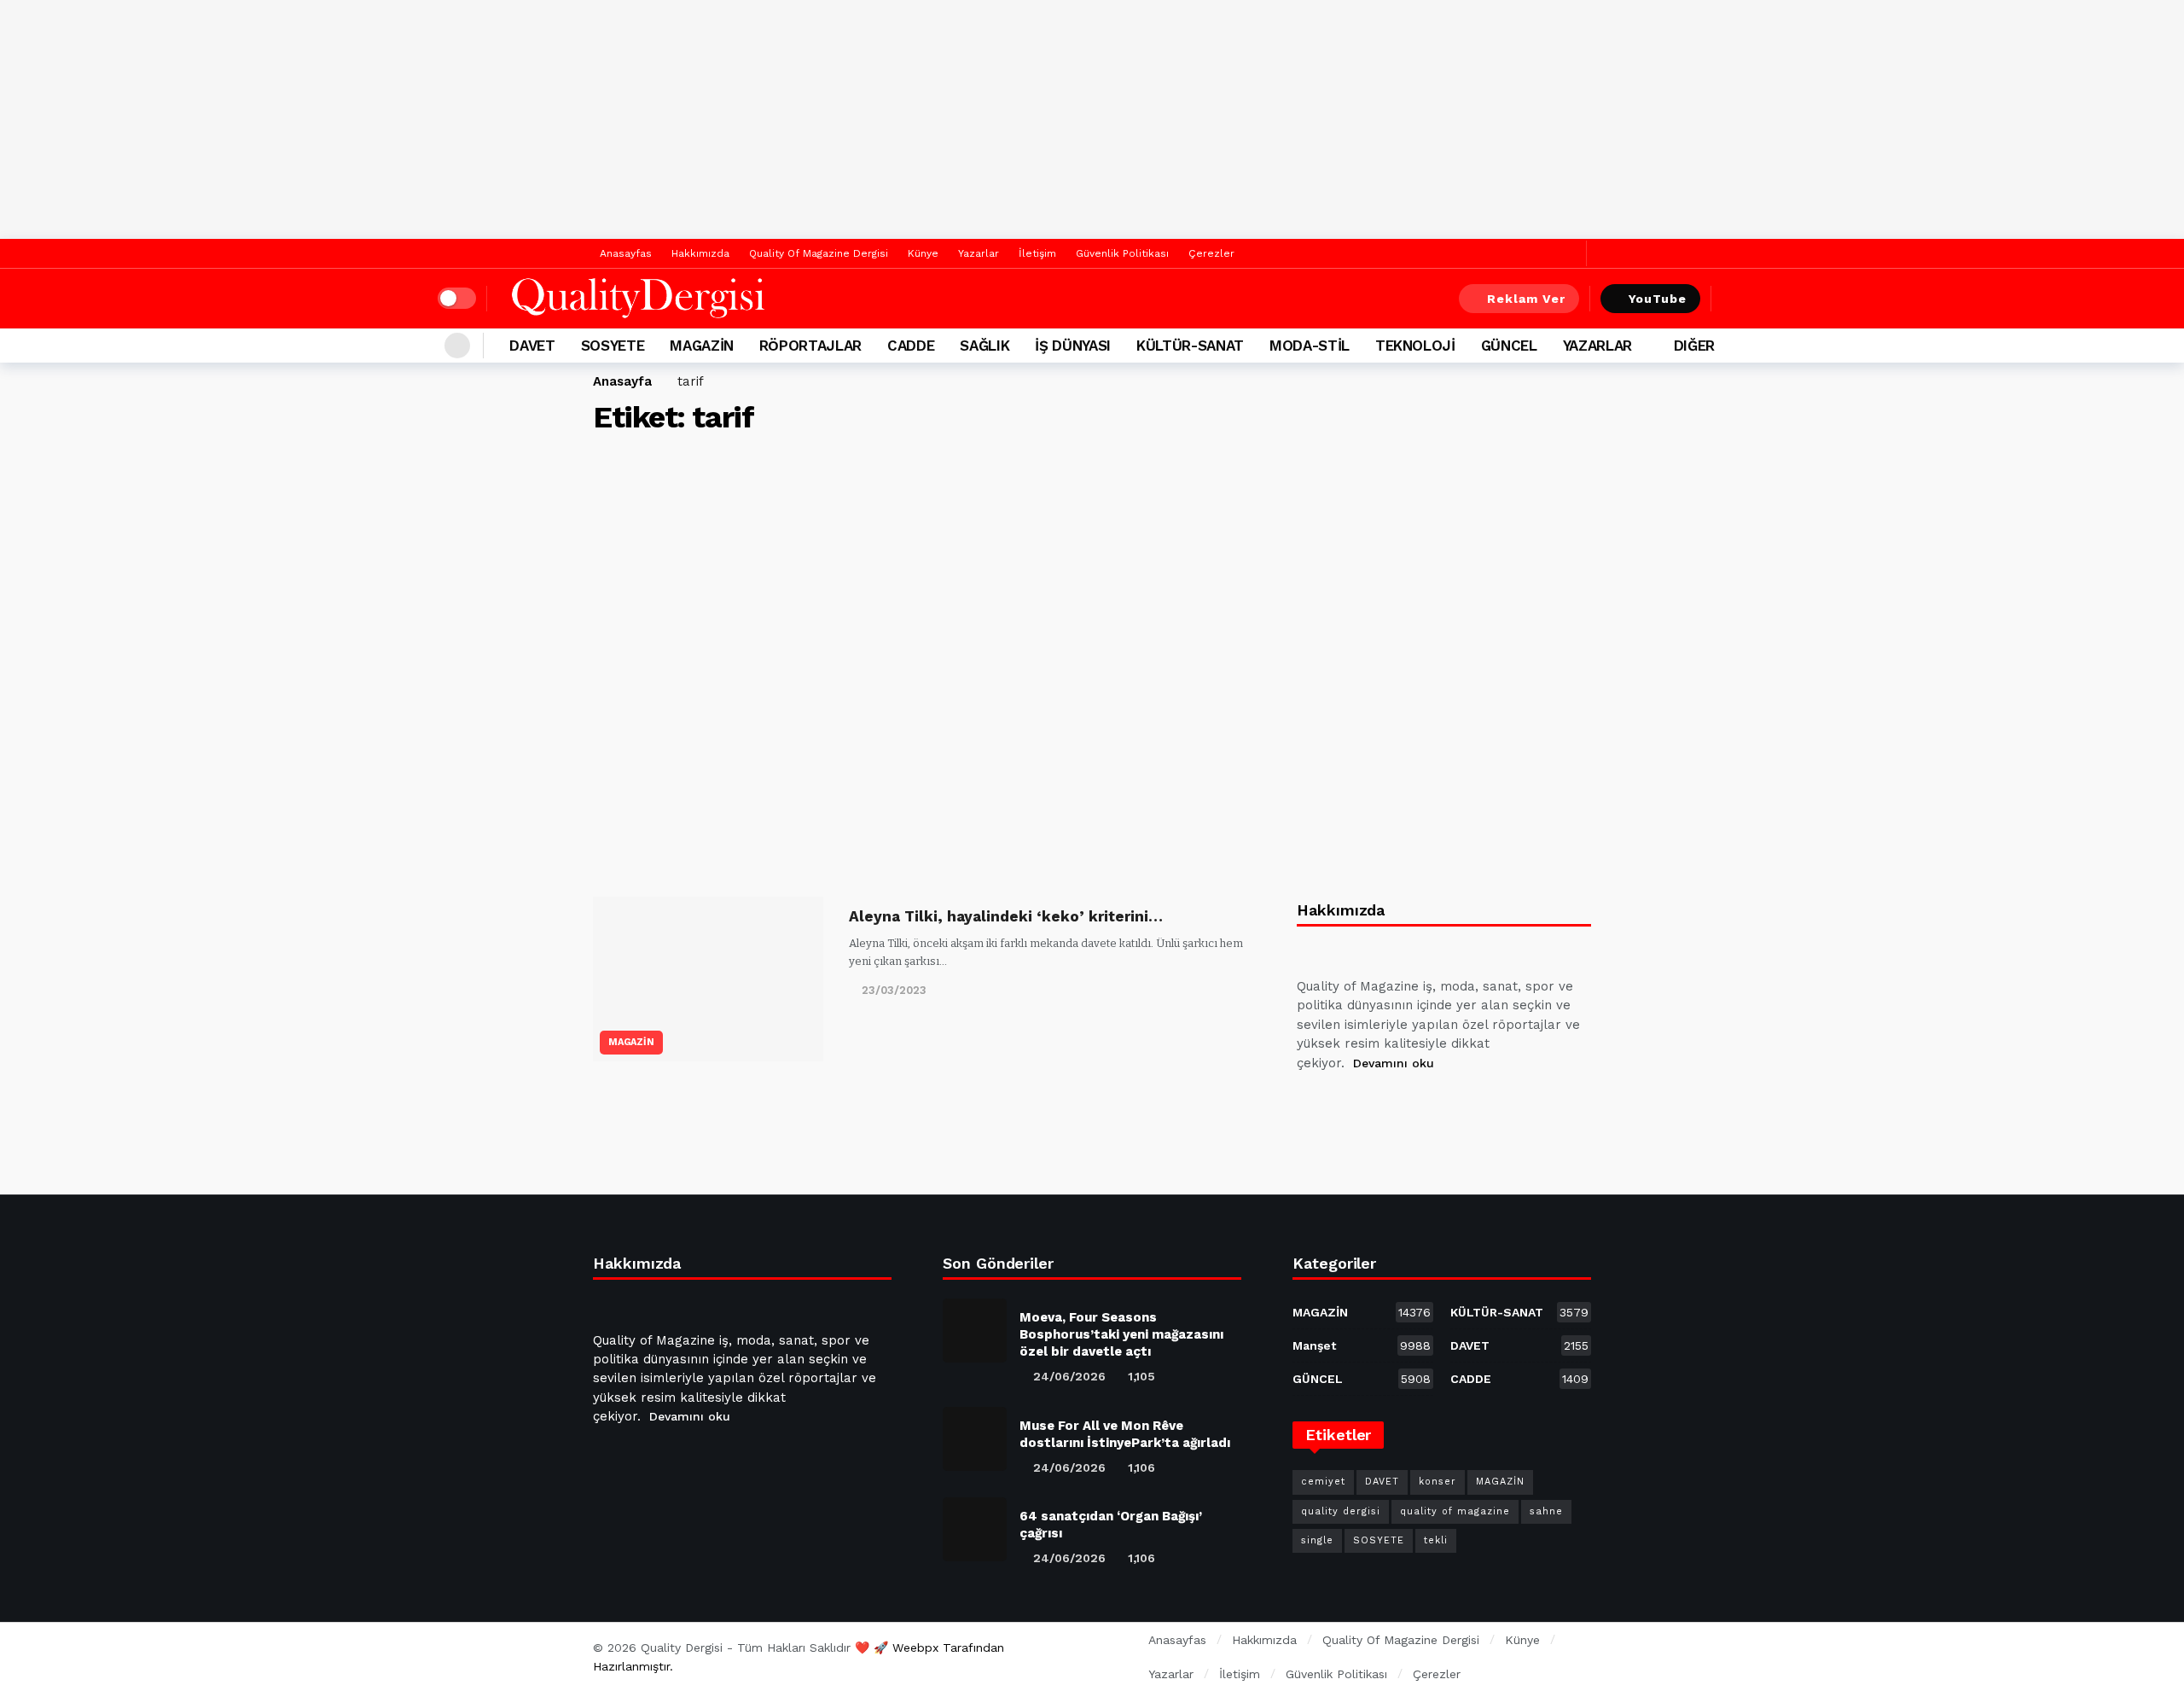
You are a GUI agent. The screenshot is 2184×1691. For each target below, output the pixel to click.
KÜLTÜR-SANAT (1519, 1312)
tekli (1436, 1540)
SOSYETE (1379, 1540)
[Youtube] (1395, 1106)
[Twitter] (1569, 254)
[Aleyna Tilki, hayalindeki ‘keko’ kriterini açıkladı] (708, 979)
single (1317, 1540)
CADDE (1519, 1379)
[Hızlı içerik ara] (1734, 299)
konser (1438, 1482)
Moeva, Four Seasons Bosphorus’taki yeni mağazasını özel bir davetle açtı (1121, 1334)
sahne (1546, 1511)
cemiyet (1323, 1482)
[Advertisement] (1092, 119)
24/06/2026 (1069, 1376)
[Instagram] (1436, 1106)
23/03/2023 (894, 990)
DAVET (1519, 1345)
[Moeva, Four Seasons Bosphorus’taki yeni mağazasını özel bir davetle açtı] (975, 1331)
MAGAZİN (631, 1042)
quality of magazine (1455, 1511)
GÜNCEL (1362, 1379)
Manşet (1362, 1345)
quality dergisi (1341, 1511)
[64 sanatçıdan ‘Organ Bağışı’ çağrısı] (975, 1529)
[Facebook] (1543, 254)
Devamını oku (1394, 1063)
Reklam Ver (1526, 299)
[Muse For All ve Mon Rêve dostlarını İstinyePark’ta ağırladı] (975, 1439)
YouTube (1658, 299)
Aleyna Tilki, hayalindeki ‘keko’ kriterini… (1006, 916)
